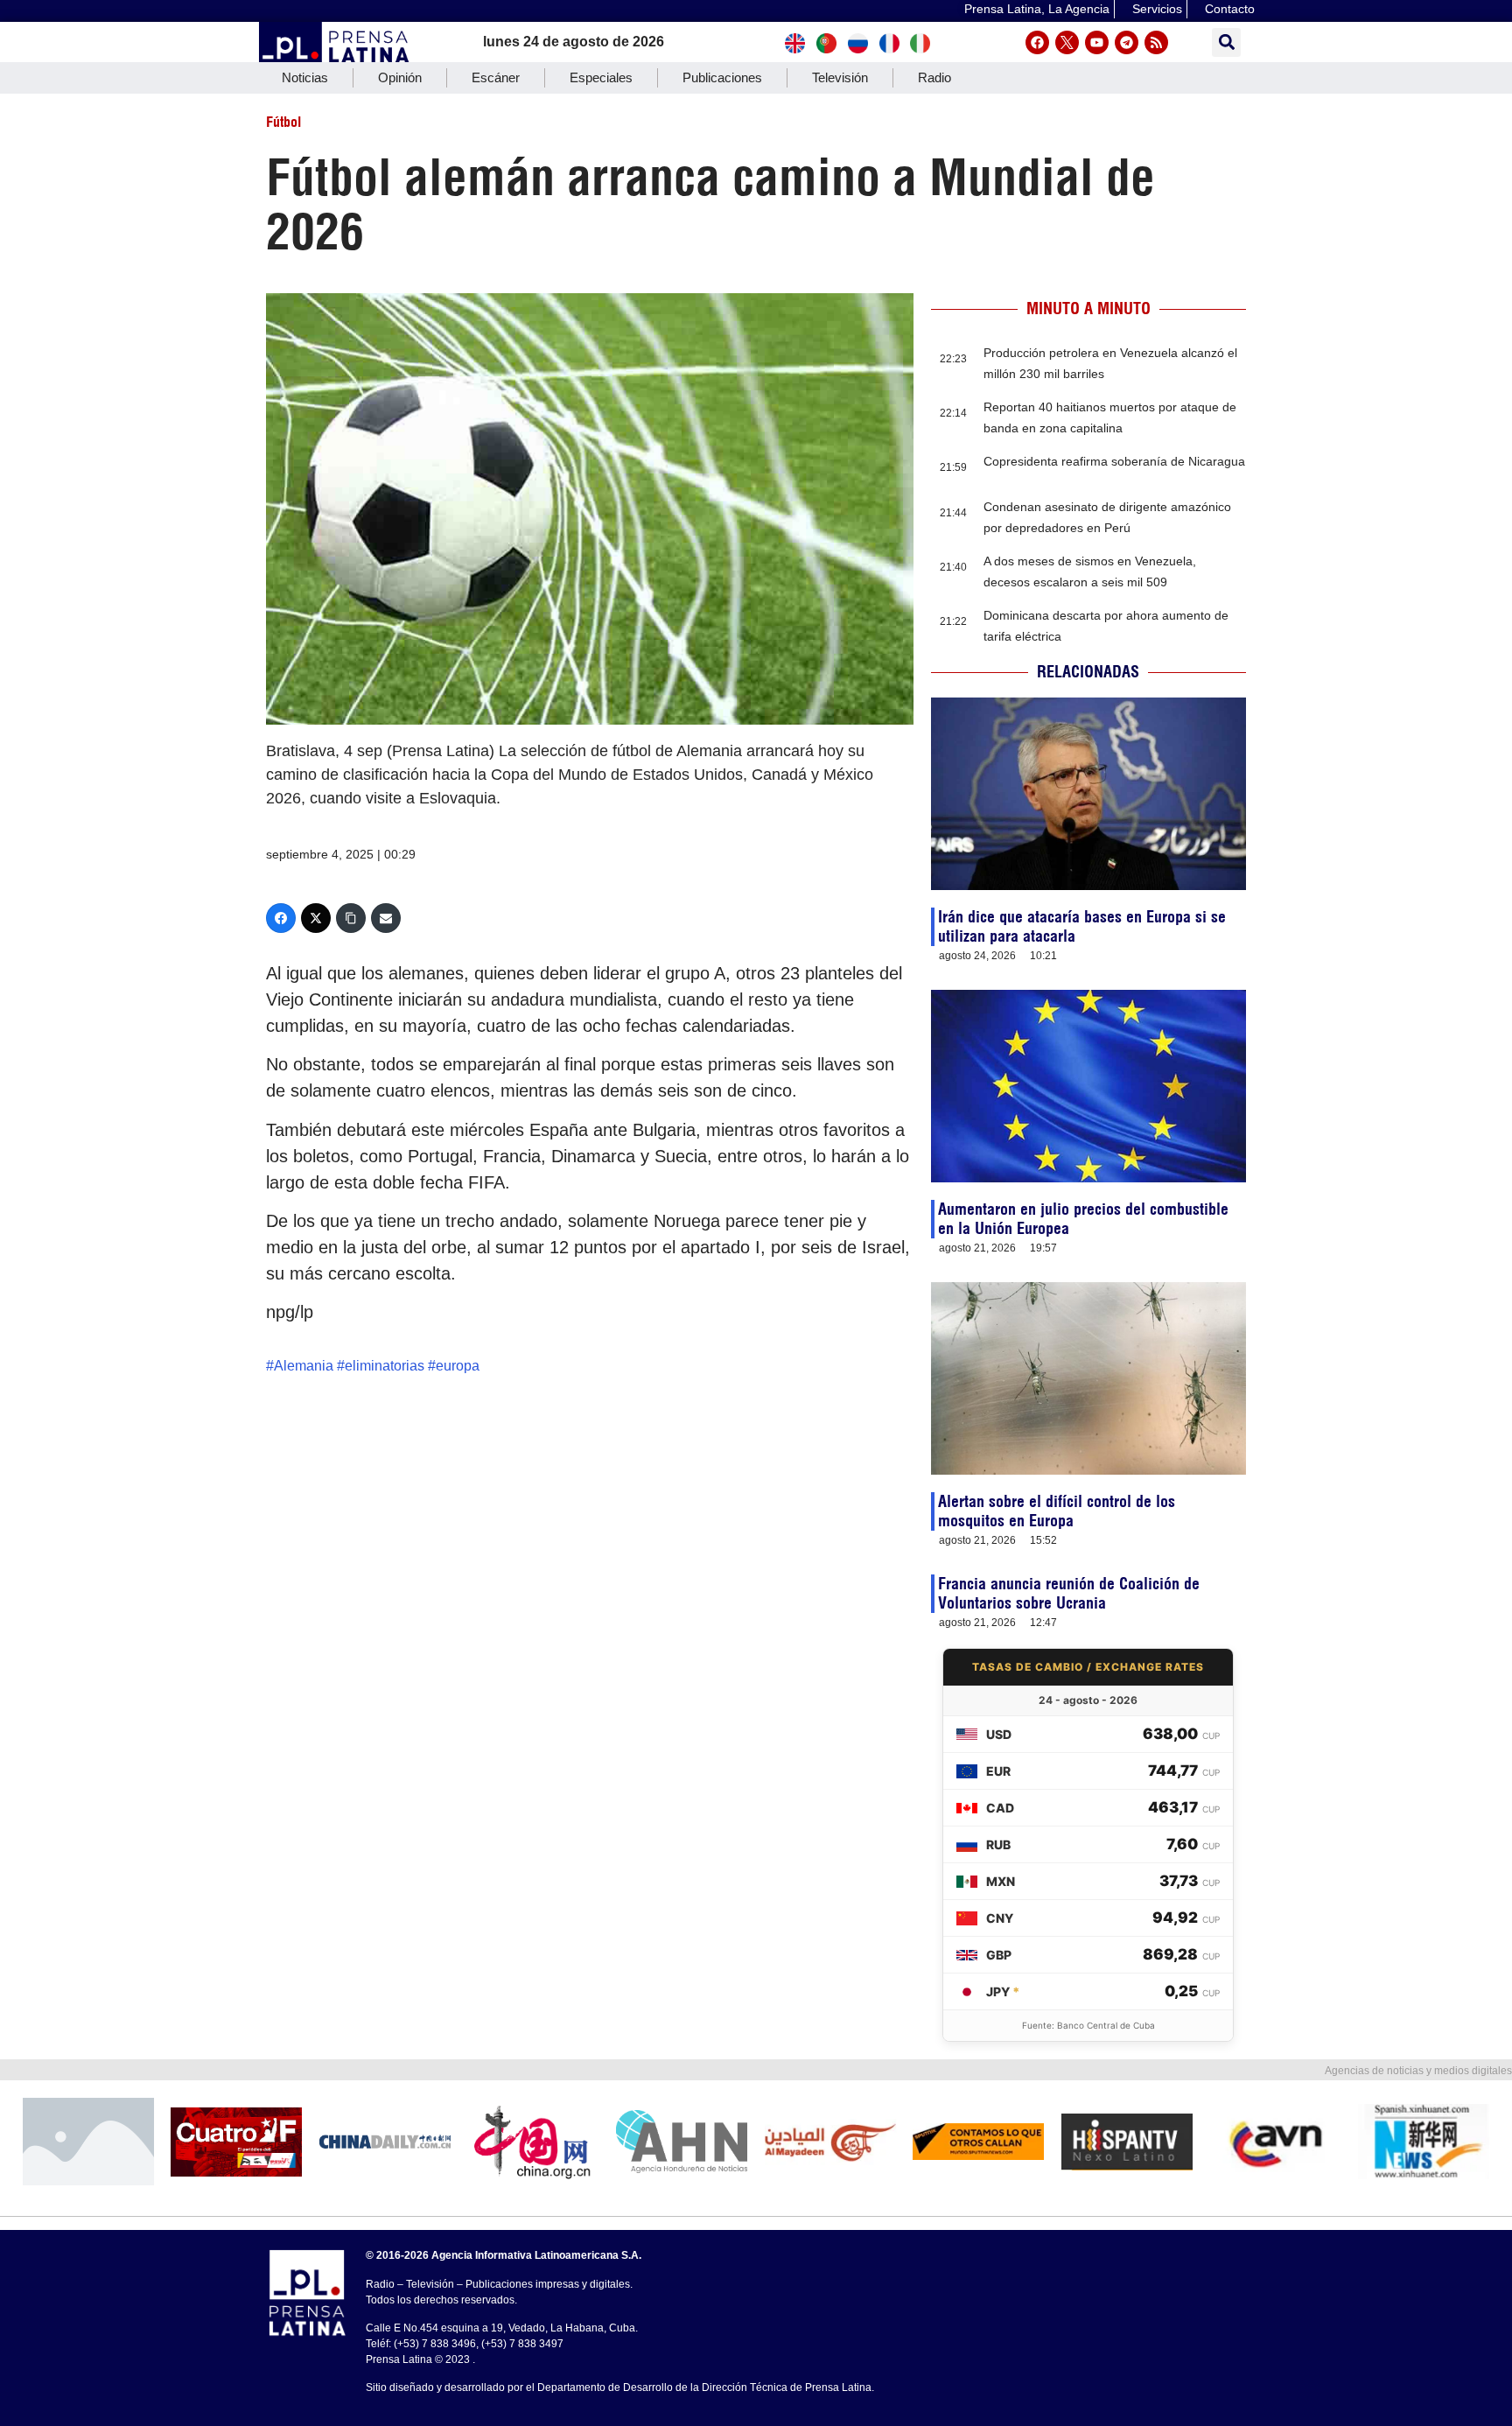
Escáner (496, 77)
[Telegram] (1127, 42)
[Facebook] (1037, 42)
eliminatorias (385, 1366)
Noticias (305, 77)
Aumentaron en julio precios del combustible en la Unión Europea (1083, 1219)
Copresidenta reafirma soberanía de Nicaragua (1114, 461)
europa (458, 1366)
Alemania (304, 1366)
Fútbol (283, 122)
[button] (1226, 42)
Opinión (400, 77)
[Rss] (1156, 42)
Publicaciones (722, 77)
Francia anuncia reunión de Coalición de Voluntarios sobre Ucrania (1069, 1593)
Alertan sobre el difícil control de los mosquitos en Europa (1057, 1511)
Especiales (601, 77)
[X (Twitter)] (316, 918)
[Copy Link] (351, 918)
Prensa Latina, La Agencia (1037, 9)
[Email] (386, 918)
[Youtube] (1097, 42)
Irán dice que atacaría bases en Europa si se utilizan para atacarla (1082, 926)
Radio (934, 77)
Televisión (840, 77)
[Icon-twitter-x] (1067, 42)
